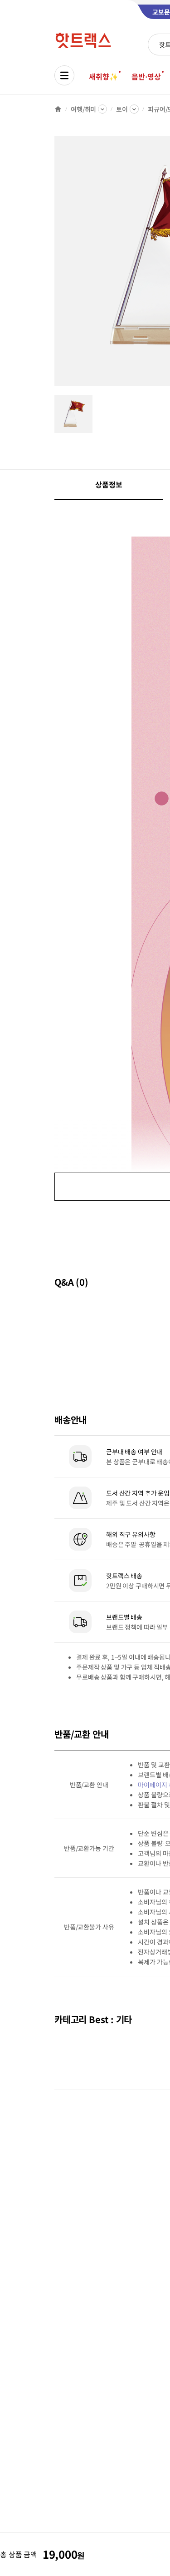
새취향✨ (103, 76)
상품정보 (109, 484)
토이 (122, 109)
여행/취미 (83, 109)
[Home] (58, 109)
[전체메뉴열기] (64, 75)
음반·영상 (146, 76)
